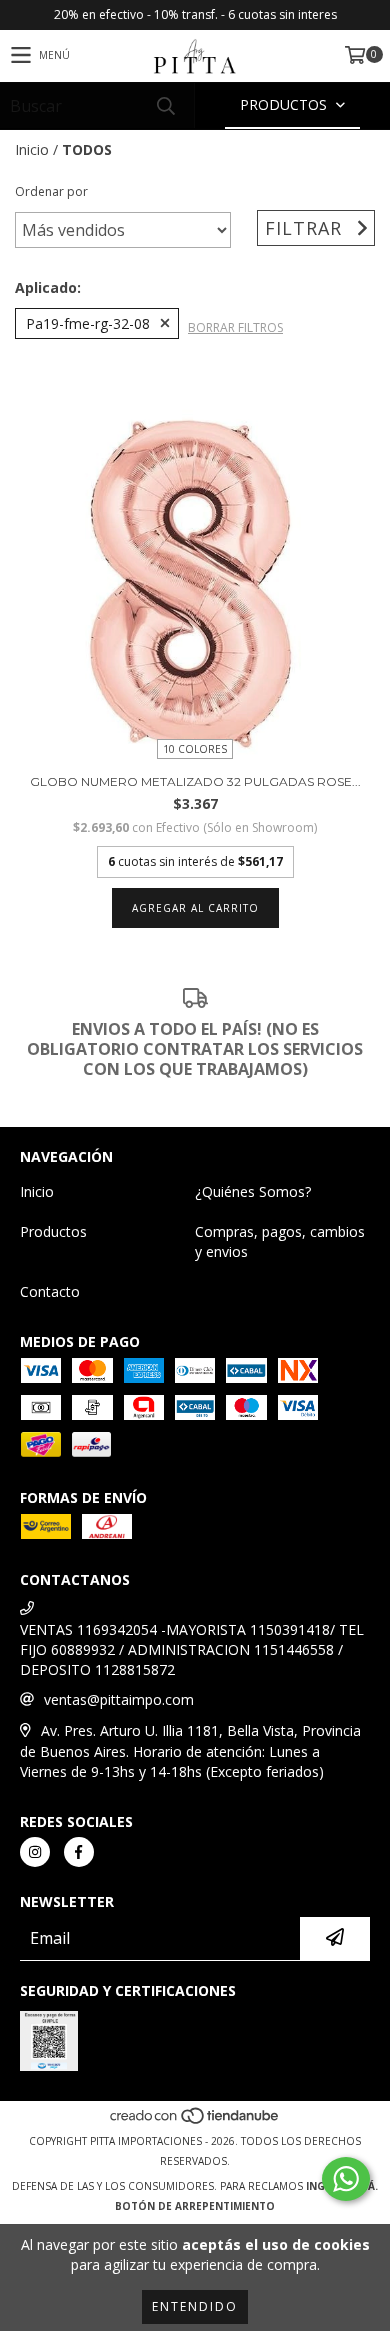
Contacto (50, 1291)
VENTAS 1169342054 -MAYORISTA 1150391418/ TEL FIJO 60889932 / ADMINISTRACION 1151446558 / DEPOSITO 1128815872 (192, 1649)
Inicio (32, 149)
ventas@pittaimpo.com (119, 1699)
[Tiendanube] (195, 2121)
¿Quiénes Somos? (253, 1191)
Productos (53, 1231)
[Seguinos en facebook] (79, 1852)
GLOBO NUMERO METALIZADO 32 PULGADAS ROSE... (195, 781)
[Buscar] (165, 105)
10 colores (195, 749)
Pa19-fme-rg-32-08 (88, 323)
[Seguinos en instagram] (35, 1852)
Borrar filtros (235, 327)
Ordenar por (51, 191)
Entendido (195, 2306)
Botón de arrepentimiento (195, 2206)
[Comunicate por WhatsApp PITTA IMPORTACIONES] (346, 2179)
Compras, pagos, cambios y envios (280, 1241)
